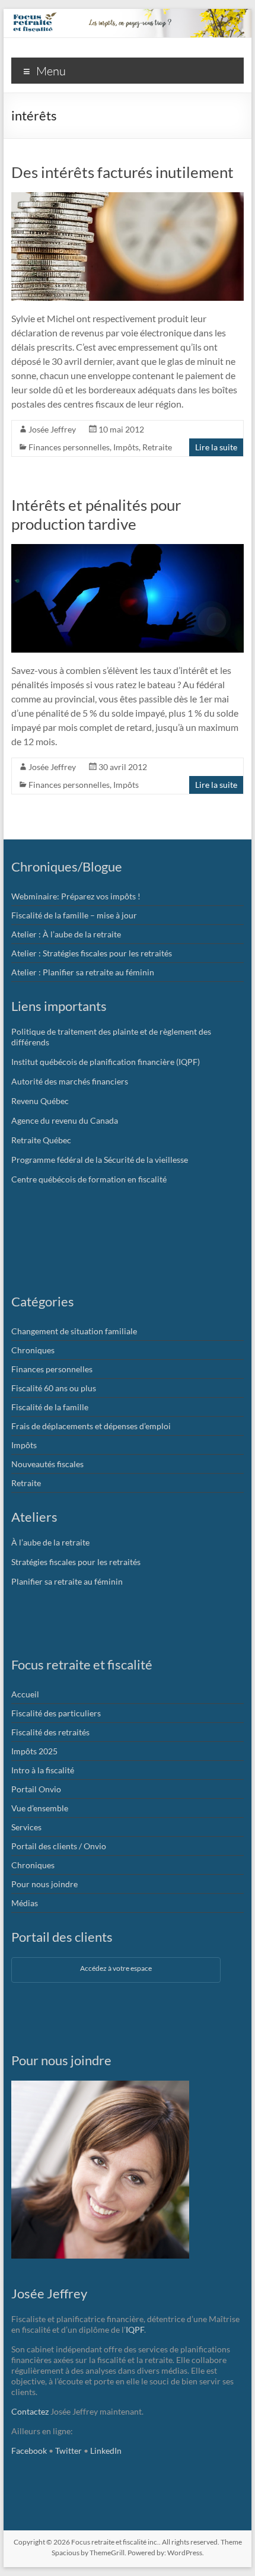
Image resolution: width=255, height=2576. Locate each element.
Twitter (68, 2451)
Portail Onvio (36, 1789)
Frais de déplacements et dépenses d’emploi (91, 1426)
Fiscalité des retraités (50, 1732)
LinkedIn (106, 2451)
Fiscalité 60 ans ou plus (54, 1388)
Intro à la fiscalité (43, 1770)
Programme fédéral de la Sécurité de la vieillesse (100, 1160)
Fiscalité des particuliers (56, 1713)
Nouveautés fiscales (47, 1464)
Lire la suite (216, 447)
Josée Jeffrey (52, 429)
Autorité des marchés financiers (70, 1081)
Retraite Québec (41, 1140)
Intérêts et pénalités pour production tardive (96, 514)
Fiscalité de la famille (50, 1407)
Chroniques (33, 1350)
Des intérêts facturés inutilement (122, 172)
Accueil (25, 1694)
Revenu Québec (40, 1101)
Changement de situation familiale (74, 1331)
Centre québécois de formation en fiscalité (89, 1179)
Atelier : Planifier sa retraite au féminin (83, 972)
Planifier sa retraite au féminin (67, 1581)
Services (26, 1827)
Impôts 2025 (34, 1751)
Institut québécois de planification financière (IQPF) (106, 1062)
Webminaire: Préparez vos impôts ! (76, 896)
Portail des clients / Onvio (59, 1846)
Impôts (126, 447)
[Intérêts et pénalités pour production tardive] (128, 550)
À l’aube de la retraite (50, 1542)
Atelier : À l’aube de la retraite (66, 934)
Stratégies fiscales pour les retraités (76, 1562)
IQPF (135, 2329)
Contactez (30, 2411)
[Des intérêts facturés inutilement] (128, 198)
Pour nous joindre (44, 1884)
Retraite (157, 447)
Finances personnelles (69, 447)
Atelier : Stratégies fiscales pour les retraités (92, 953)
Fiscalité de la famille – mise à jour (74, 915)
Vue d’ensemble (40, 1808)
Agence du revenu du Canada (65, 1120)
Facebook (29, 2451)
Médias (25, 1903)
